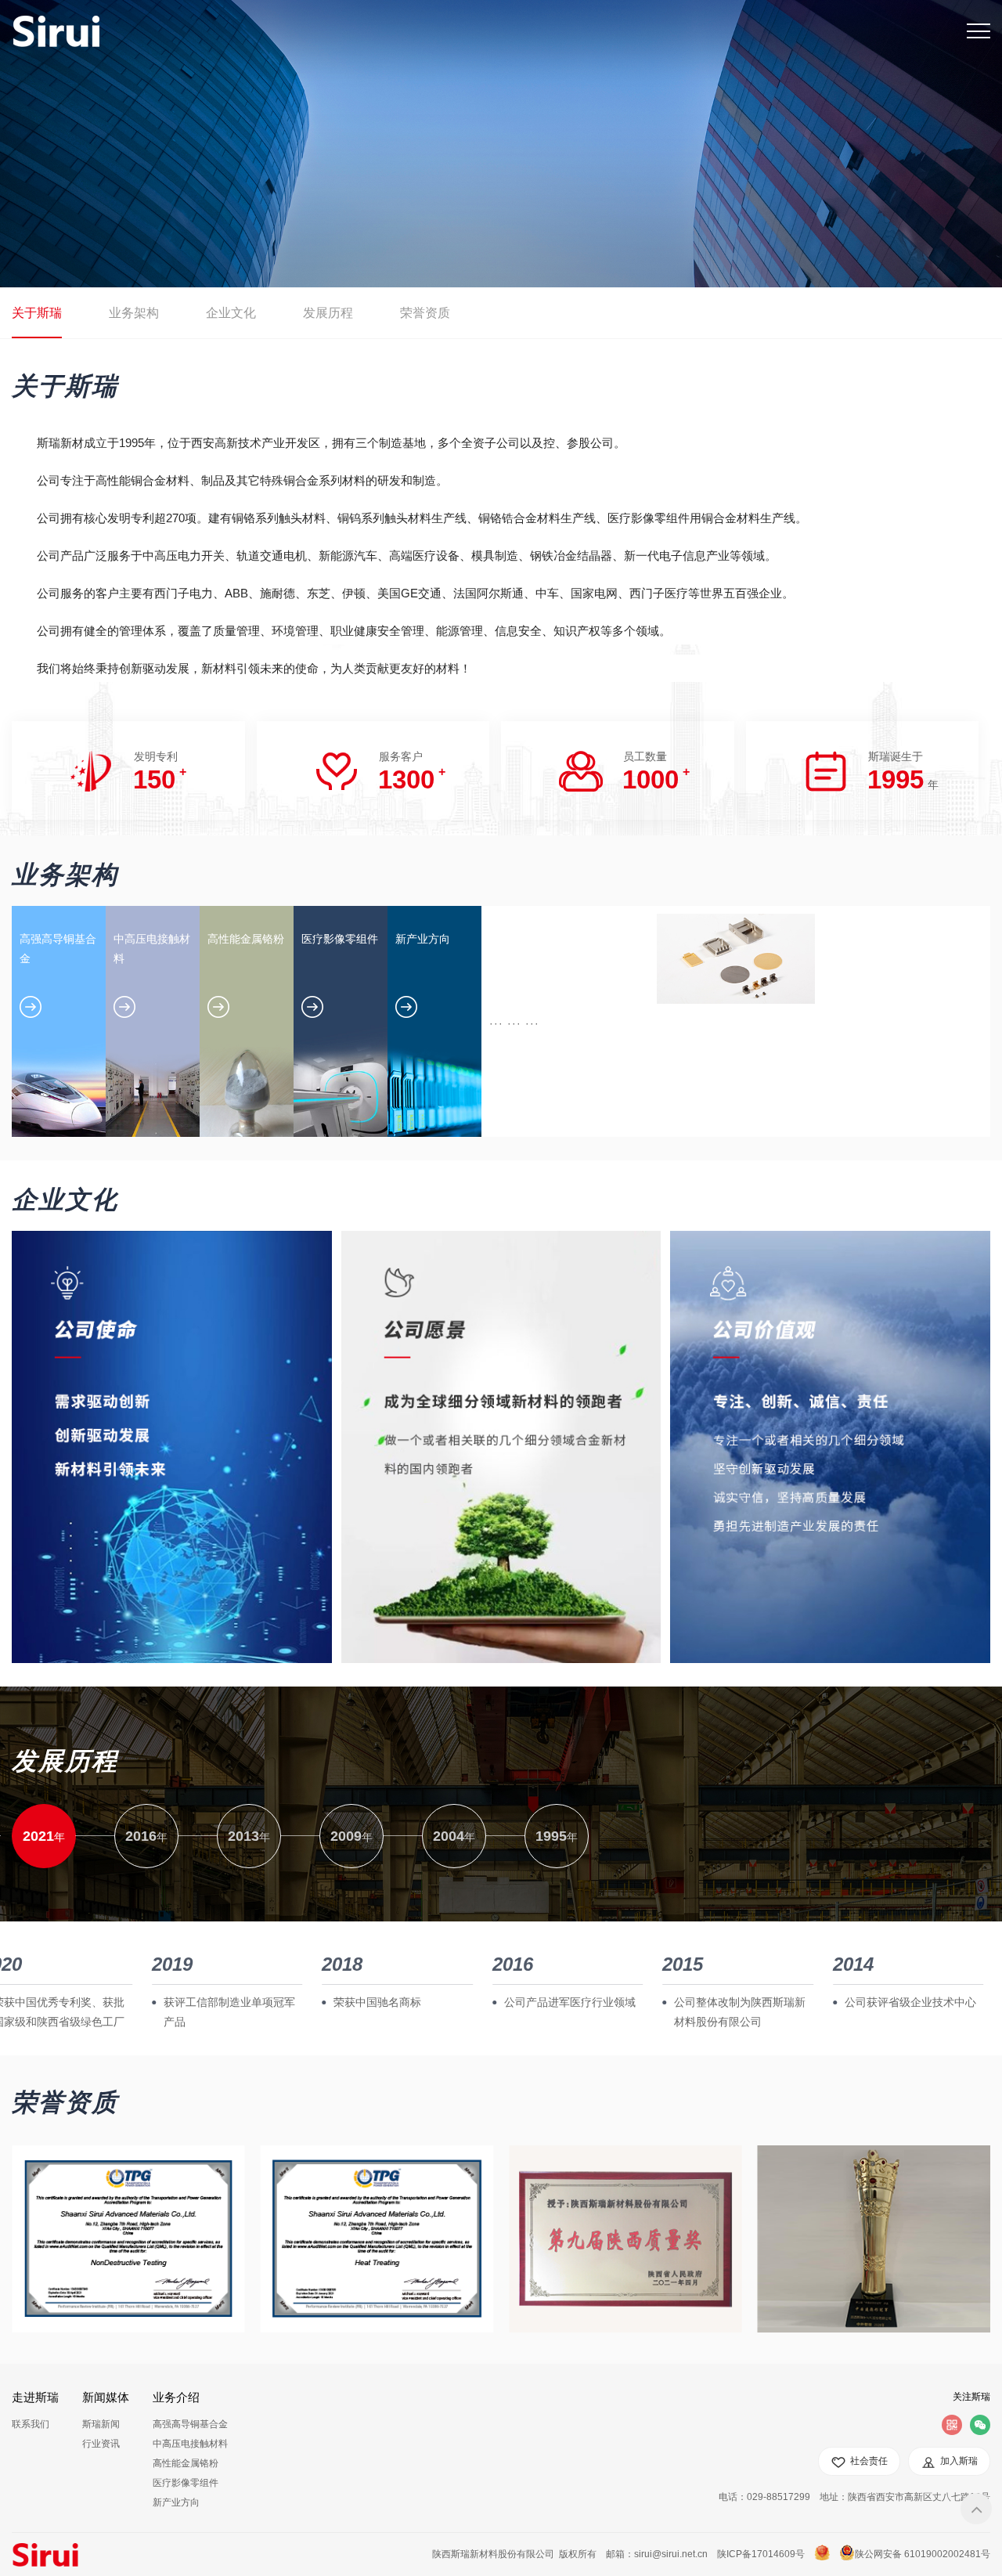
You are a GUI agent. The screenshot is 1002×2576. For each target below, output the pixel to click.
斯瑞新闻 (101, 2424)
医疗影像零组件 (186, 2483)
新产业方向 (176, 2502)
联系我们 (31, 2424)
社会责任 (869, 2461)
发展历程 (328, 313)
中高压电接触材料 (190, 2444)
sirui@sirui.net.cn (671, 2554)
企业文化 (231, 313)
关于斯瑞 (37, 313)
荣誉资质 (425, 313)
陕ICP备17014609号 (761, 2554)
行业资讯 (101, 2444)
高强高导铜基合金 (190, 2424)
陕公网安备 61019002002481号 (923, 2554)
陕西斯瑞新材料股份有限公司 (493, 2554)
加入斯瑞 (959, 2461)
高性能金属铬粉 (186, 2463)
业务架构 (134, 313)
